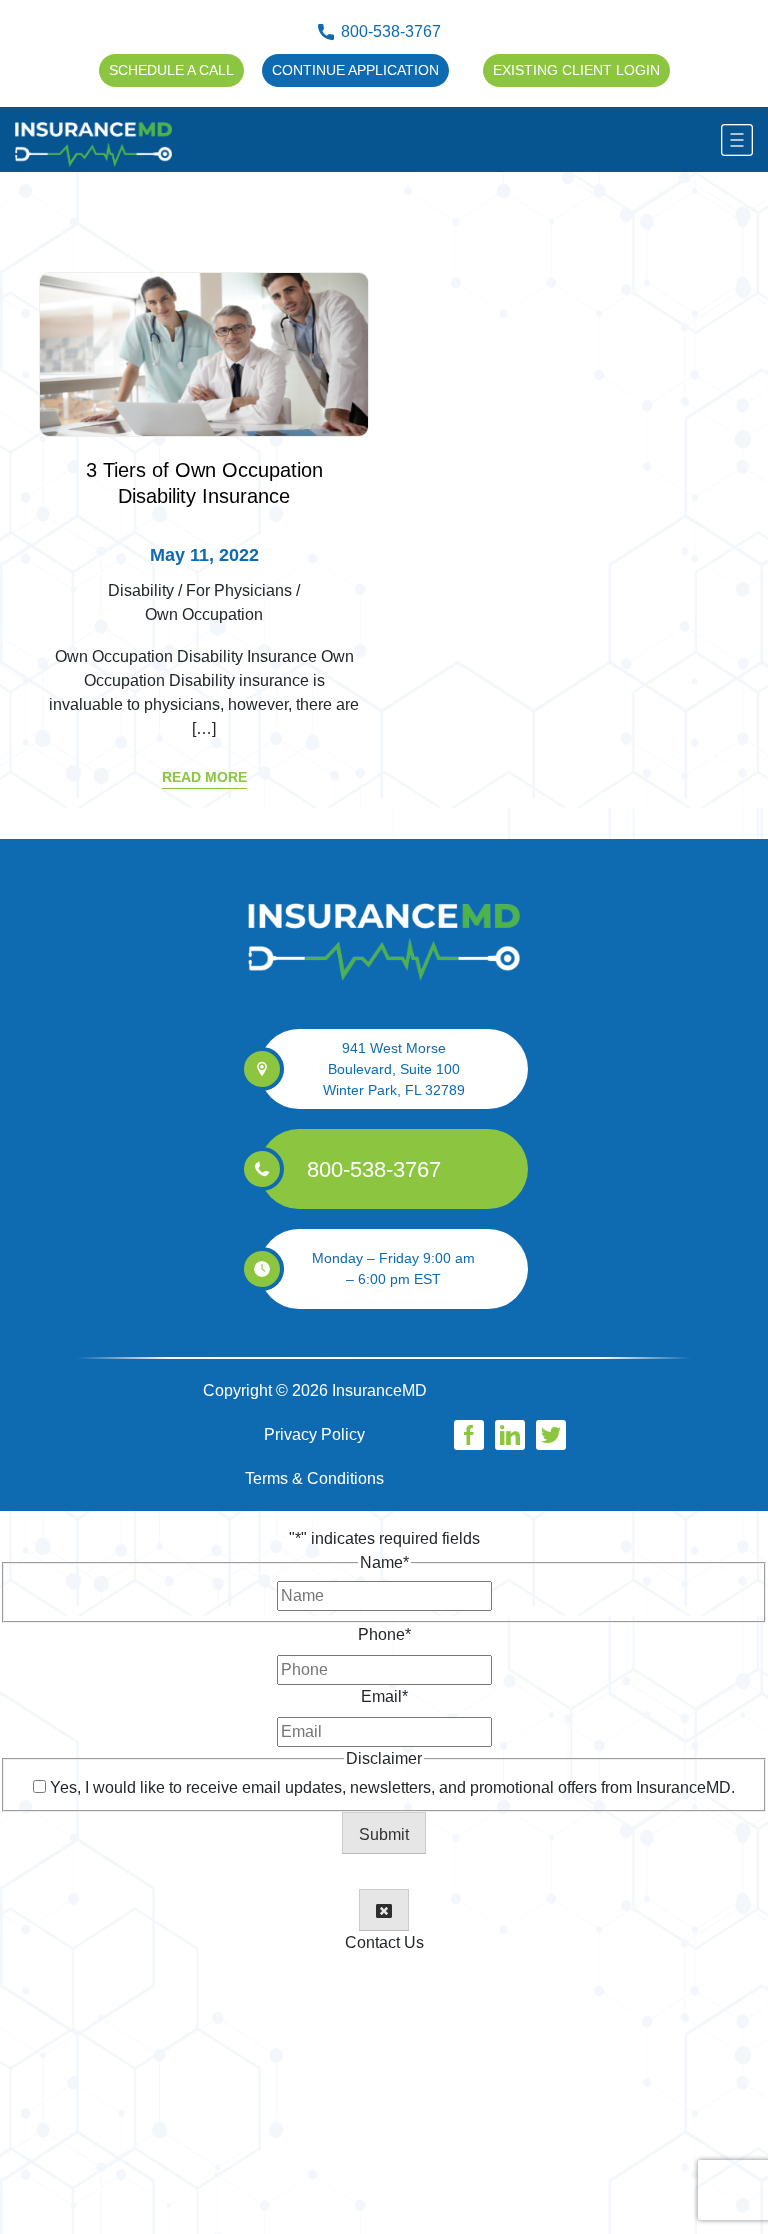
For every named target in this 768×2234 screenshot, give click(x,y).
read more (204, 777)
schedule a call (171, 70)
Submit (384, 1834)
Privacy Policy (314, 1434)
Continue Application (355, 70)
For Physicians (239, 590)
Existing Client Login (576, 70)
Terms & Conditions (314, 1478)
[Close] (384, 1910)
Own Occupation (204, 614)
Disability (141, 590)
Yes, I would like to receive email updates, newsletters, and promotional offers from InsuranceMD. (392, 1787)
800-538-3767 (391, 31)
